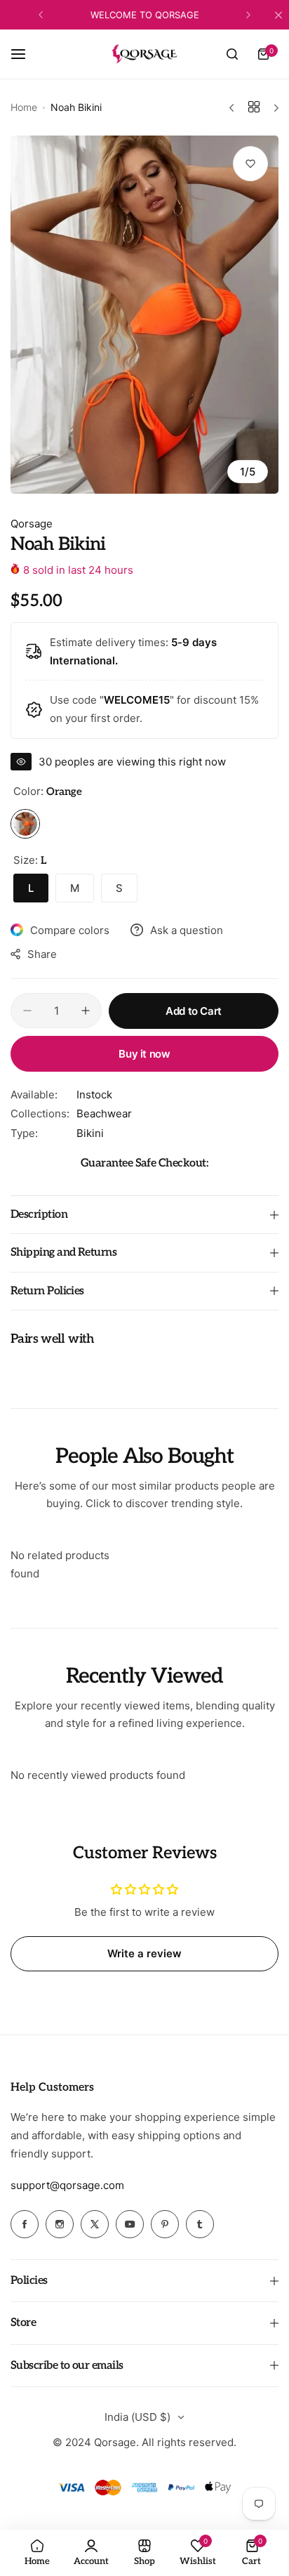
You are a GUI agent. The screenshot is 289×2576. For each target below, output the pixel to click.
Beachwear (104, 1113)
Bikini (90, 1133)
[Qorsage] (144, 54)
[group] (144, 314)
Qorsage (32, 524)
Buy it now (144, 1054)
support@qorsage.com (67, 2185)
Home (24, 107)
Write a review (144, 1953)
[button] (41, 15)
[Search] (232, 54)
